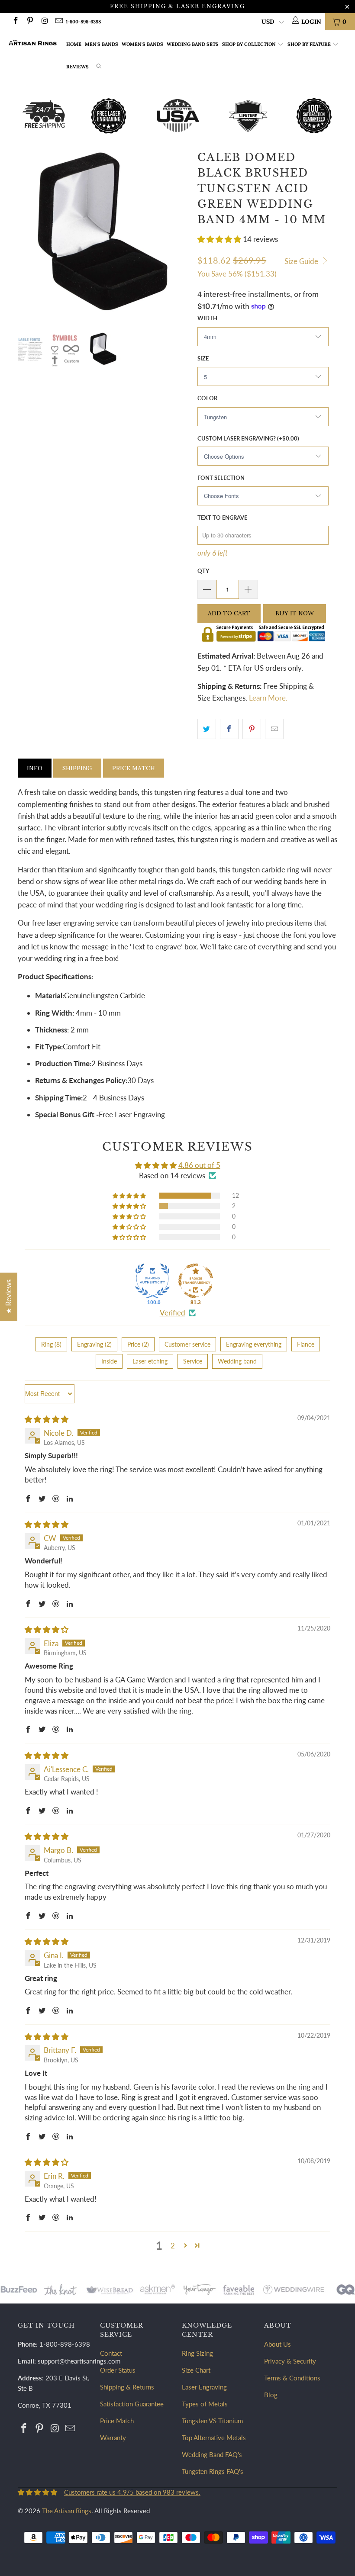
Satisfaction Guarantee (132, 2404)
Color (207, 398)
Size (203, 358)
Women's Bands (142, 44)
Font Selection (221, 478)
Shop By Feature (309, 44)
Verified (173, 1313)
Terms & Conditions (292, 2378)
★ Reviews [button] (8, 1296)
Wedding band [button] (237, 1361)
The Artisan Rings (67, 2511)
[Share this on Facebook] (229, 729)
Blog (271, 2395)
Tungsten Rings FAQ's (213, 2471)
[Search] (99, 67)
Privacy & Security (290, 2361)
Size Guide (302, 261)
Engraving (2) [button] (94, 1344)
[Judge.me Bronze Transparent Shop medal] (196, 1281)
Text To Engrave (222, 518)
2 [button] (173, 2246)
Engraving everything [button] (254, 1344)
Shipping (77, 768)
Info (35, 768)
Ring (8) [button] (51, 1344)
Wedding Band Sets (193, 44)
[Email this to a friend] (274, 729)
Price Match (134, 768)
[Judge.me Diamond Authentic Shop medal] (152, 1281)
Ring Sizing (197, 2353)
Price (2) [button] (138, 1344)
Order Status (118, 2370)
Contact (111, 2353)
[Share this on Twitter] (207, 729)
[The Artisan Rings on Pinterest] (30, 21)
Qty (203, 571)
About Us (278, 2344)
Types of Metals (205, 2404)
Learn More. (268, 698)
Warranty (113, 2438)
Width (207, 318)
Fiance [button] (306, 1344)
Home (74, 44)
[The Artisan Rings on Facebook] (15, 21)
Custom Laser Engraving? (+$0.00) (248, 438)
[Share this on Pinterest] (252, 729)
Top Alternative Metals (214, 2438)
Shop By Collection (249, 44)
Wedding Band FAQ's (212, 2454)
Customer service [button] (187, 1344)
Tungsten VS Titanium (212, 2421)
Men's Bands (102, 44)
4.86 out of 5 (199, 1165)
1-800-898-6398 (83, 22)
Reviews (77, 67)
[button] (219, 239)
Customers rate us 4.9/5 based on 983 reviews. (132, 2492)
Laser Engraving (204, 2387)
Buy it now (295, 613)
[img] (47, 1419)
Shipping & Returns (127, 2387)
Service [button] (193, 1361)
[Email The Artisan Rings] (59, 21)
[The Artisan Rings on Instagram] (44, 21)
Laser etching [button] (150, 1361)
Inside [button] (109, 1361)
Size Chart (196, 2370)
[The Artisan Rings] (33, 43)
